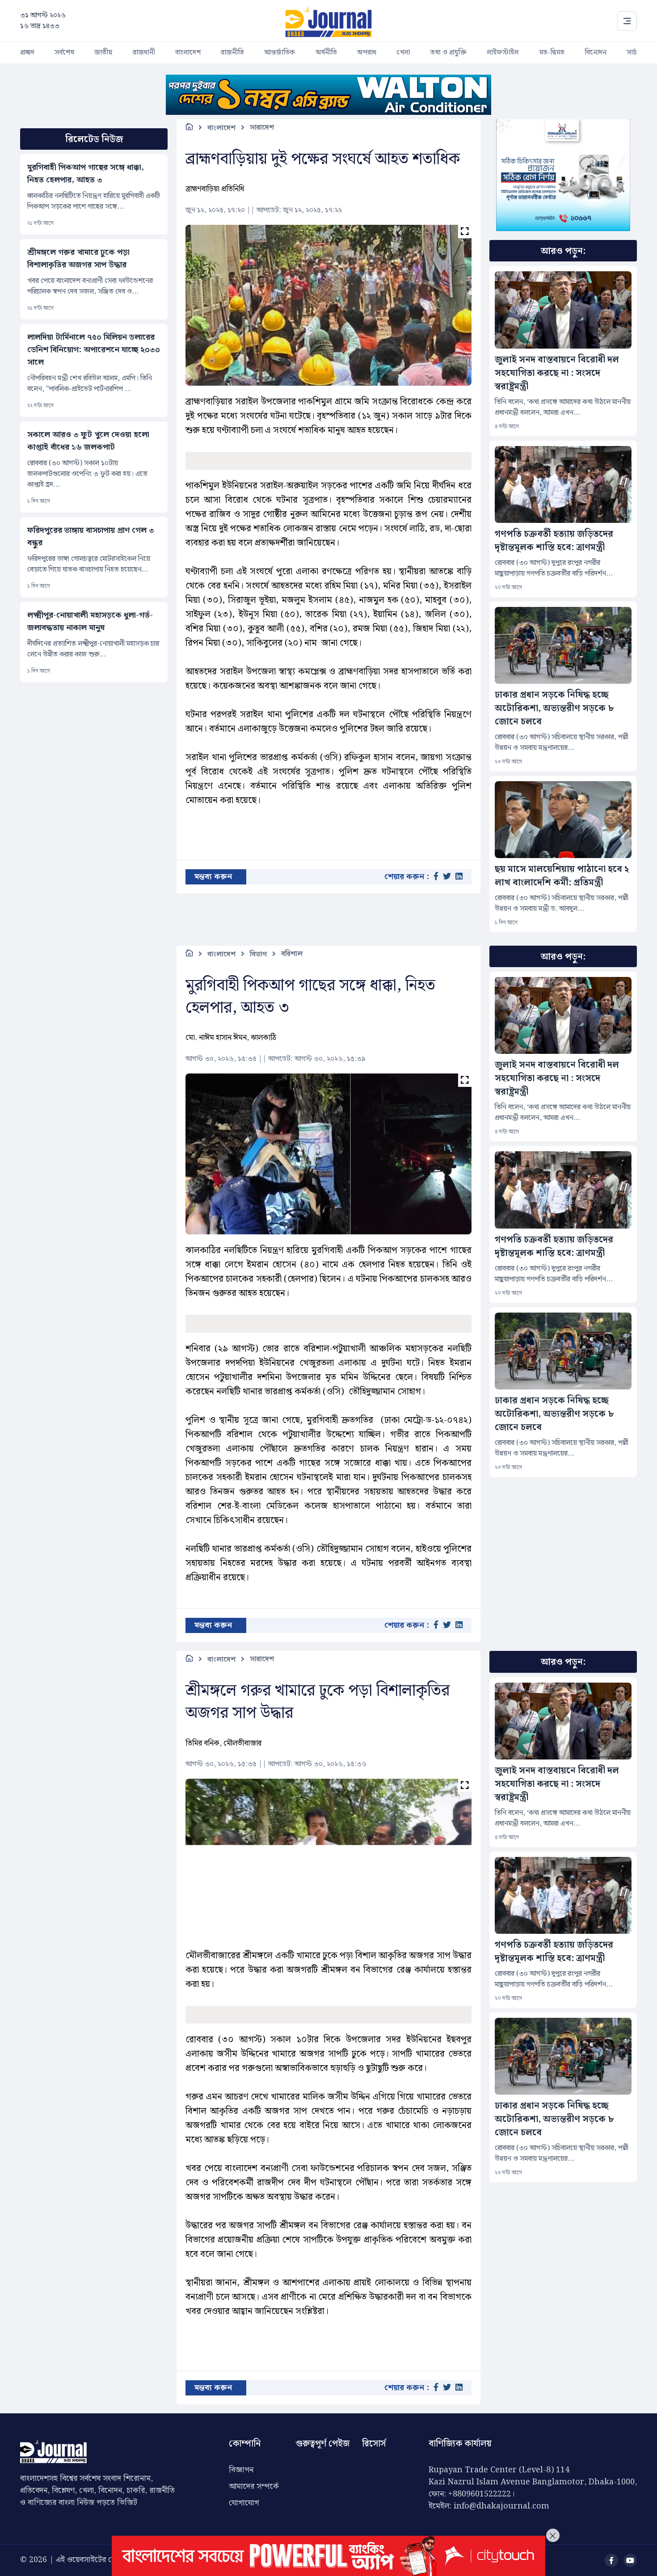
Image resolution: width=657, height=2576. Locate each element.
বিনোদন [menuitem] (596, 53)
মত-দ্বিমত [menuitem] (552, 53)
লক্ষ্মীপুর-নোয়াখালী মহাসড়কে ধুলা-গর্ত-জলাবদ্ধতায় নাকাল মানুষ (90, 622)
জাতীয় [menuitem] (103, 53)
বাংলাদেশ (221, 128)
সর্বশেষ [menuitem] (64, 53)
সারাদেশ (262, 128)
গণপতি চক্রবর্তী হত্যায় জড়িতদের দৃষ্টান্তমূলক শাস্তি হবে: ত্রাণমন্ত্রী (554, 541)
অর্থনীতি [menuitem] (326, 53)
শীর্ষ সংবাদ (223, 2422)
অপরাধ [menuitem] (367, 53)
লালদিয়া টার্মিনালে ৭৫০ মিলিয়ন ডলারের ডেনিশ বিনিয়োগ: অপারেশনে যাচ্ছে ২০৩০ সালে (94, 350)
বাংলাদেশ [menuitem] (188, 53)
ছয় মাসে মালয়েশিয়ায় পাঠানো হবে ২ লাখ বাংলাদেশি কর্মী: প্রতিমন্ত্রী (562, 876)
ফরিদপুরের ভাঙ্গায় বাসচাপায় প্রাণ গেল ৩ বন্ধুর (91, 537)
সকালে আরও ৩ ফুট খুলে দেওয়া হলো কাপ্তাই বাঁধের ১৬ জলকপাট (88, 441)
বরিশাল (292, 954)
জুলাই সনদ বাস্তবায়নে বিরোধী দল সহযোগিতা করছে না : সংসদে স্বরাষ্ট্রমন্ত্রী (557, 373)
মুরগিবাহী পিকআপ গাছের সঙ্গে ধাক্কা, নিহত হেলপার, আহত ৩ (86, 174)
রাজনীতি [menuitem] (232, 53)
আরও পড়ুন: (563, 251)
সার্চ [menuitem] (632, 53)
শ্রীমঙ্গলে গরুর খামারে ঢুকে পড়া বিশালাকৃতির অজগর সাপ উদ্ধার (78, 259)
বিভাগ (258, 954)
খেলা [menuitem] (403, 53)
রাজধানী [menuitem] (144, 53)
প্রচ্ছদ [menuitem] (27, 53)
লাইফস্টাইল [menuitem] (503, 53)
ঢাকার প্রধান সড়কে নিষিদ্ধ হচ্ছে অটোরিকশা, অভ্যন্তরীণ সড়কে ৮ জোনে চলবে (554, 708)
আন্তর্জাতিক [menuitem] (280, 53)
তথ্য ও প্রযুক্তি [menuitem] (449, 53)
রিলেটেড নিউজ (94, 139)
